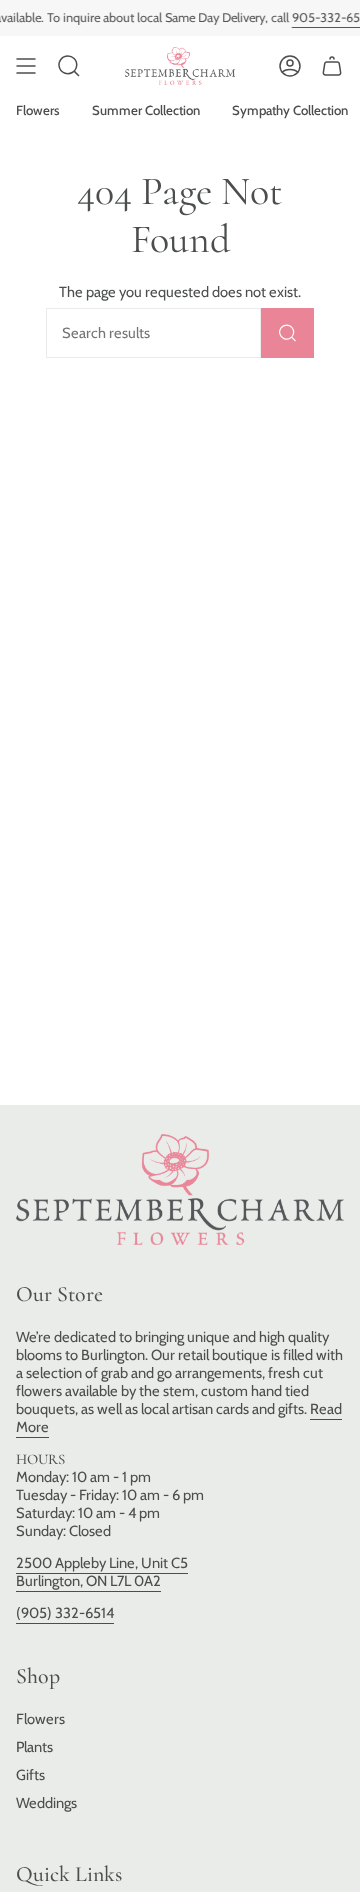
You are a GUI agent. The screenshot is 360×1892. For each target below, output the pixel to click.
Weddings (46, 1803)
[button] (69, 66)
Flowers (40, 1719)
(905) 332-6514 (65, 1613)
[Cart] (332, 66)
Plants (34, 1747)
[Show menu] (26, 66)
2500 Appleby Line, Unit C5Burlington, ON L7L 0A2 (102, 1572)
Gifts (30, 1775)
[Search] (287, 333)
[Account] (290, 66)
